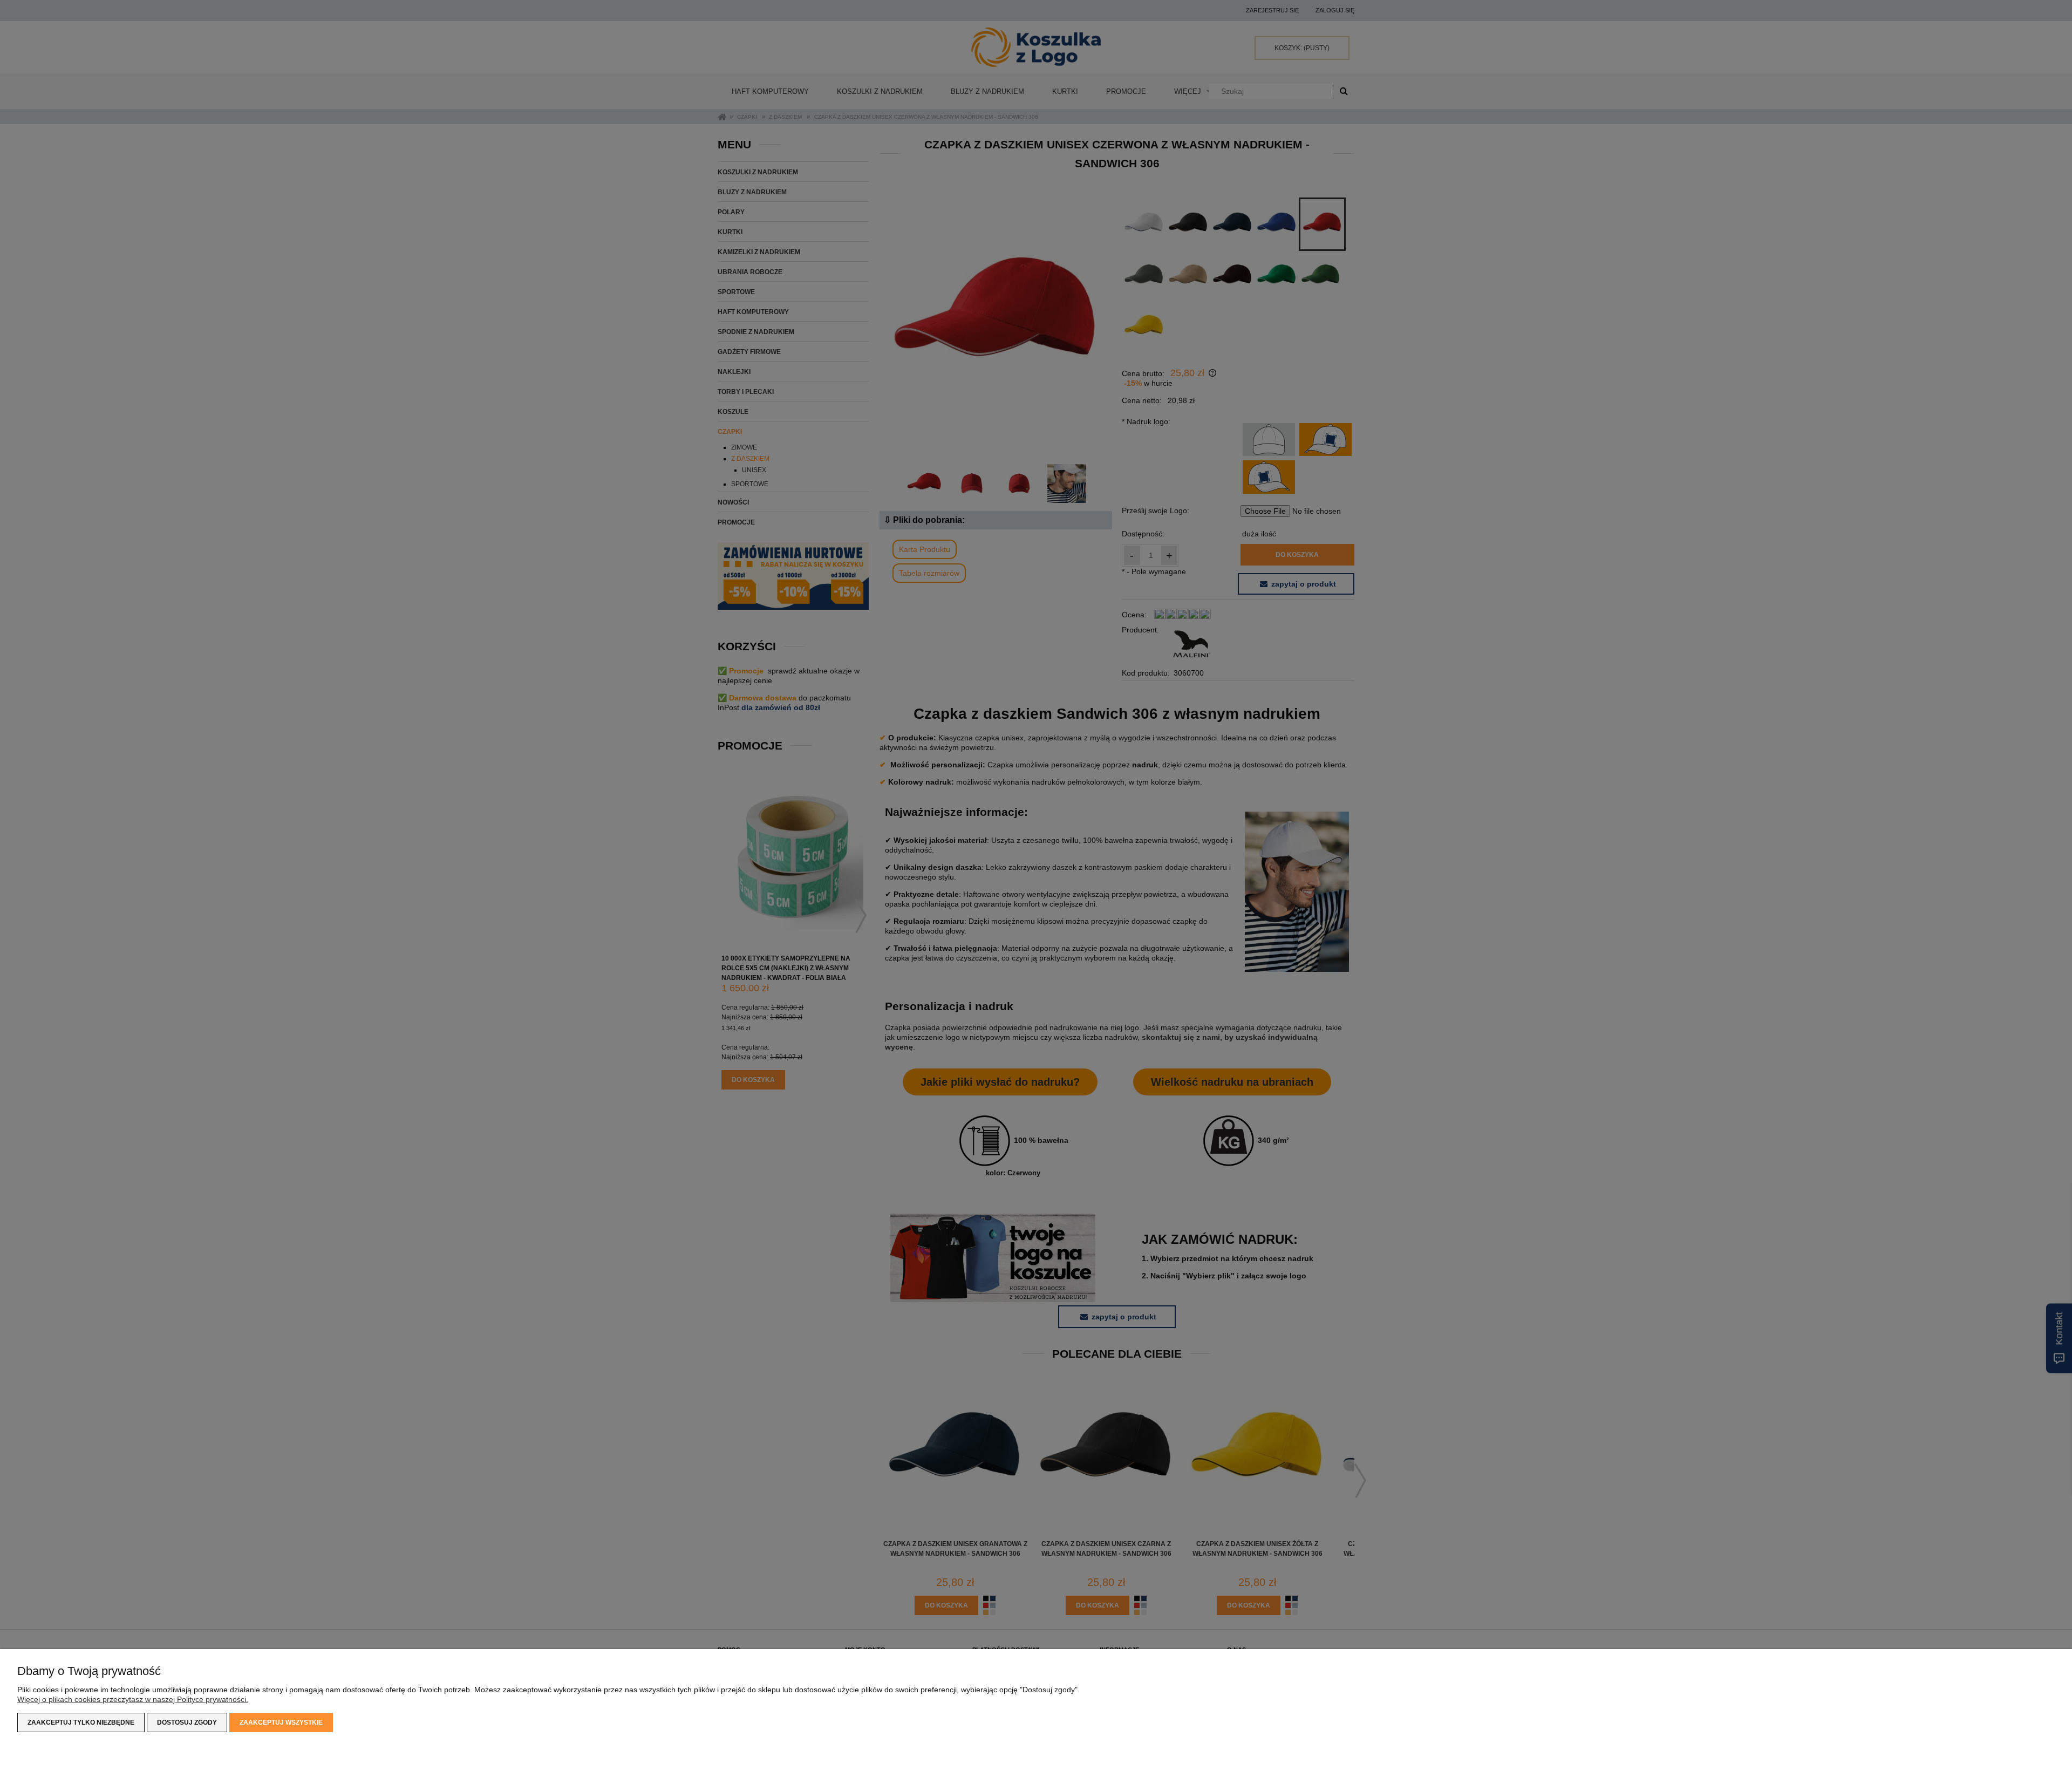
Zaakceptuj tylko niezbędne (81, 1722)
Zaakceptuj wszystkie (281, 1722)
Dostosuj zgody (187, 1722)
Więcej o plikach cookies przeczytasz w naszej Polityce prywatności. (133, 1699)
